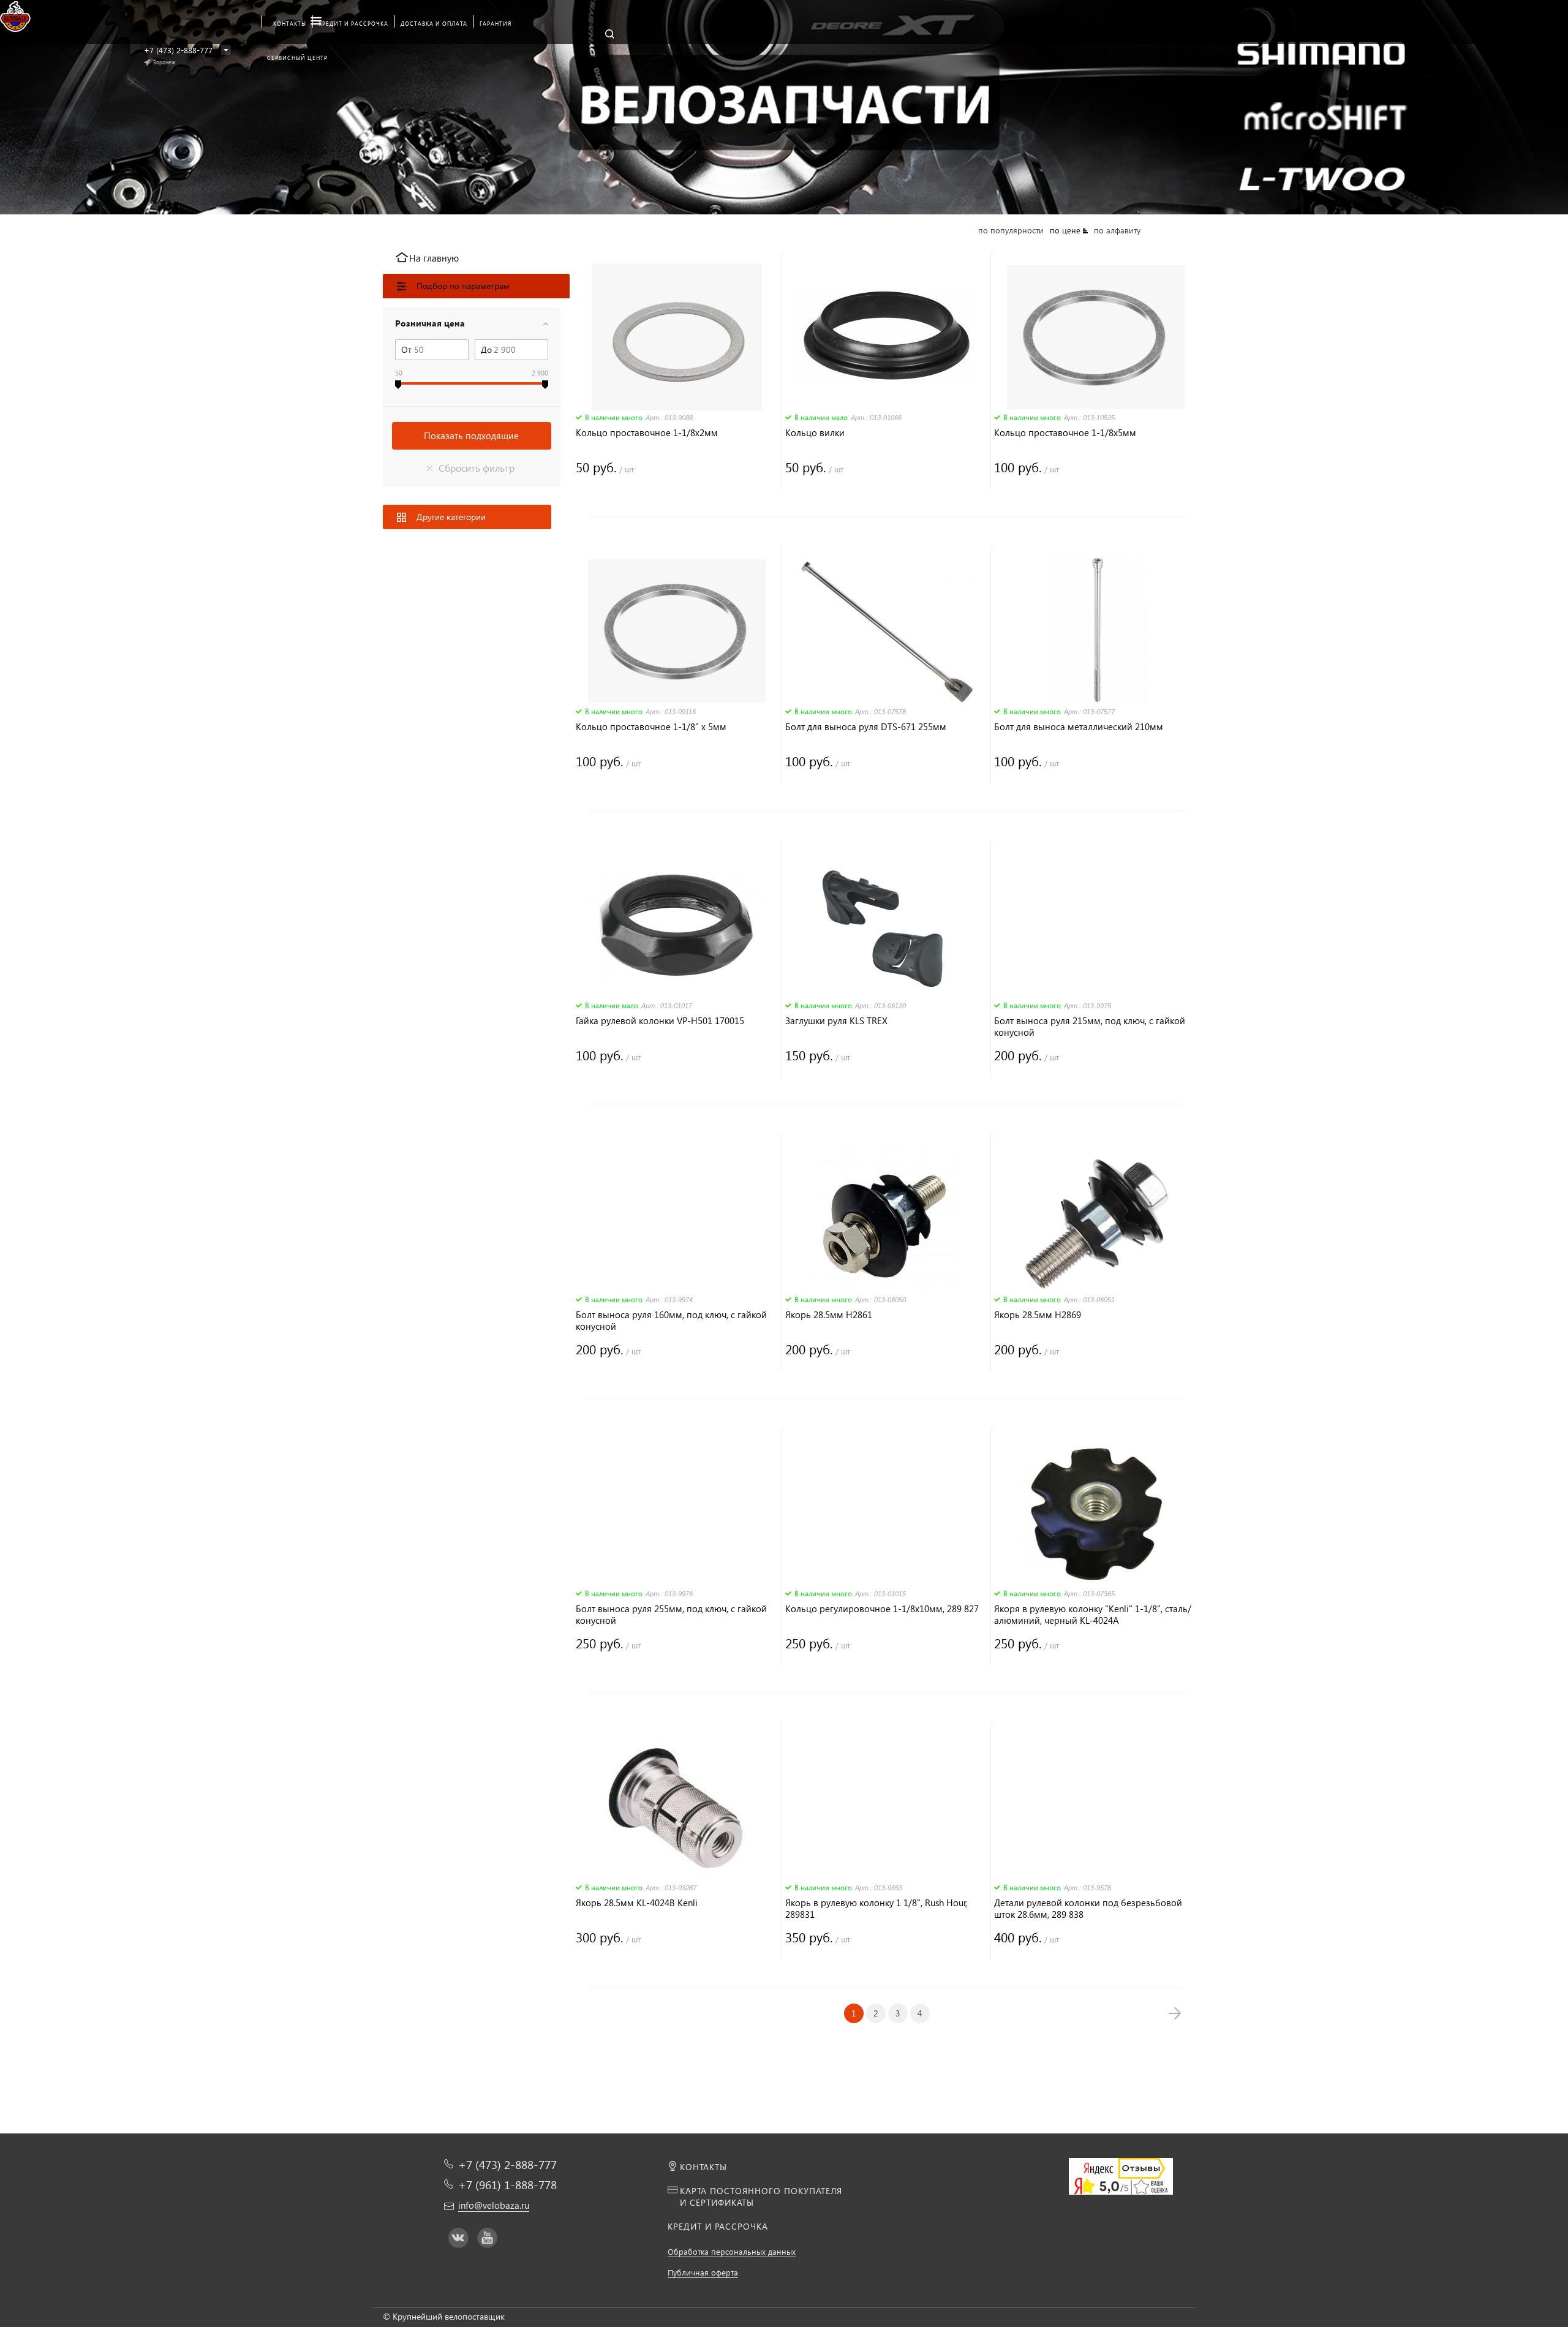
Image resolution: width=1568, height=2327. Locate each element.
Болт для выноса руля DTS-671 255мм (866, 727)
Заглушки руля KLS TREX (836, 1021)
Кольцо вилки (815, 433)
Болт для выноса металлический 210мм (1079, 727)
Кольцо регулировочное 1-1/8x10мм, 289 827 (882, 1609)
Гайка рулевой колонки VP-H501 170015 (660, 1021)
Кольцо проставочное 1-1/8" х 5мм (651, 727)
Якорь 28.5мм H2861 (829, 1315)
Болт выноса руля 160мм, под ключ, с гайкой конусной (671, 1321)
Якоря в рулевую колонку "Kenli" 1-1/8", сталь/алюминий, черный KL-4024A (1093, 1615)
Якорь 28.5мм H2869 (1038, 1315)
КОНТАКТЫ (703, 2167)
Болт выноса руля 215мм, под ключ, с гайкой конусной (1090, 1027)
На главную (434, 258)
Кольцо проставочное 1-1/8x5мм (1065, 433)
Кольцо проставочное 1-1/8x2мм (647, 433)
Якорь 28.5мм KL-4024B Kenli (637, 1903)
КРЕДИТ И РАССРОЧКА (718, 2226)
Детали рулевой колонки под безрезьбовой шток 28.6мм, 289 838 (1088, 1909)
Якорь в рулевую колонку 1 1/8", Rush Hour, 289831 (876, 1909)
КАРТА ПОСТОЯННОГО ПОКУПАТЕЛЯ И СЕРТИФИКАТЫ (761, 2197)
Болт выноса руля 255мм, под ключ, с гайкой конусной (671, 1615)
